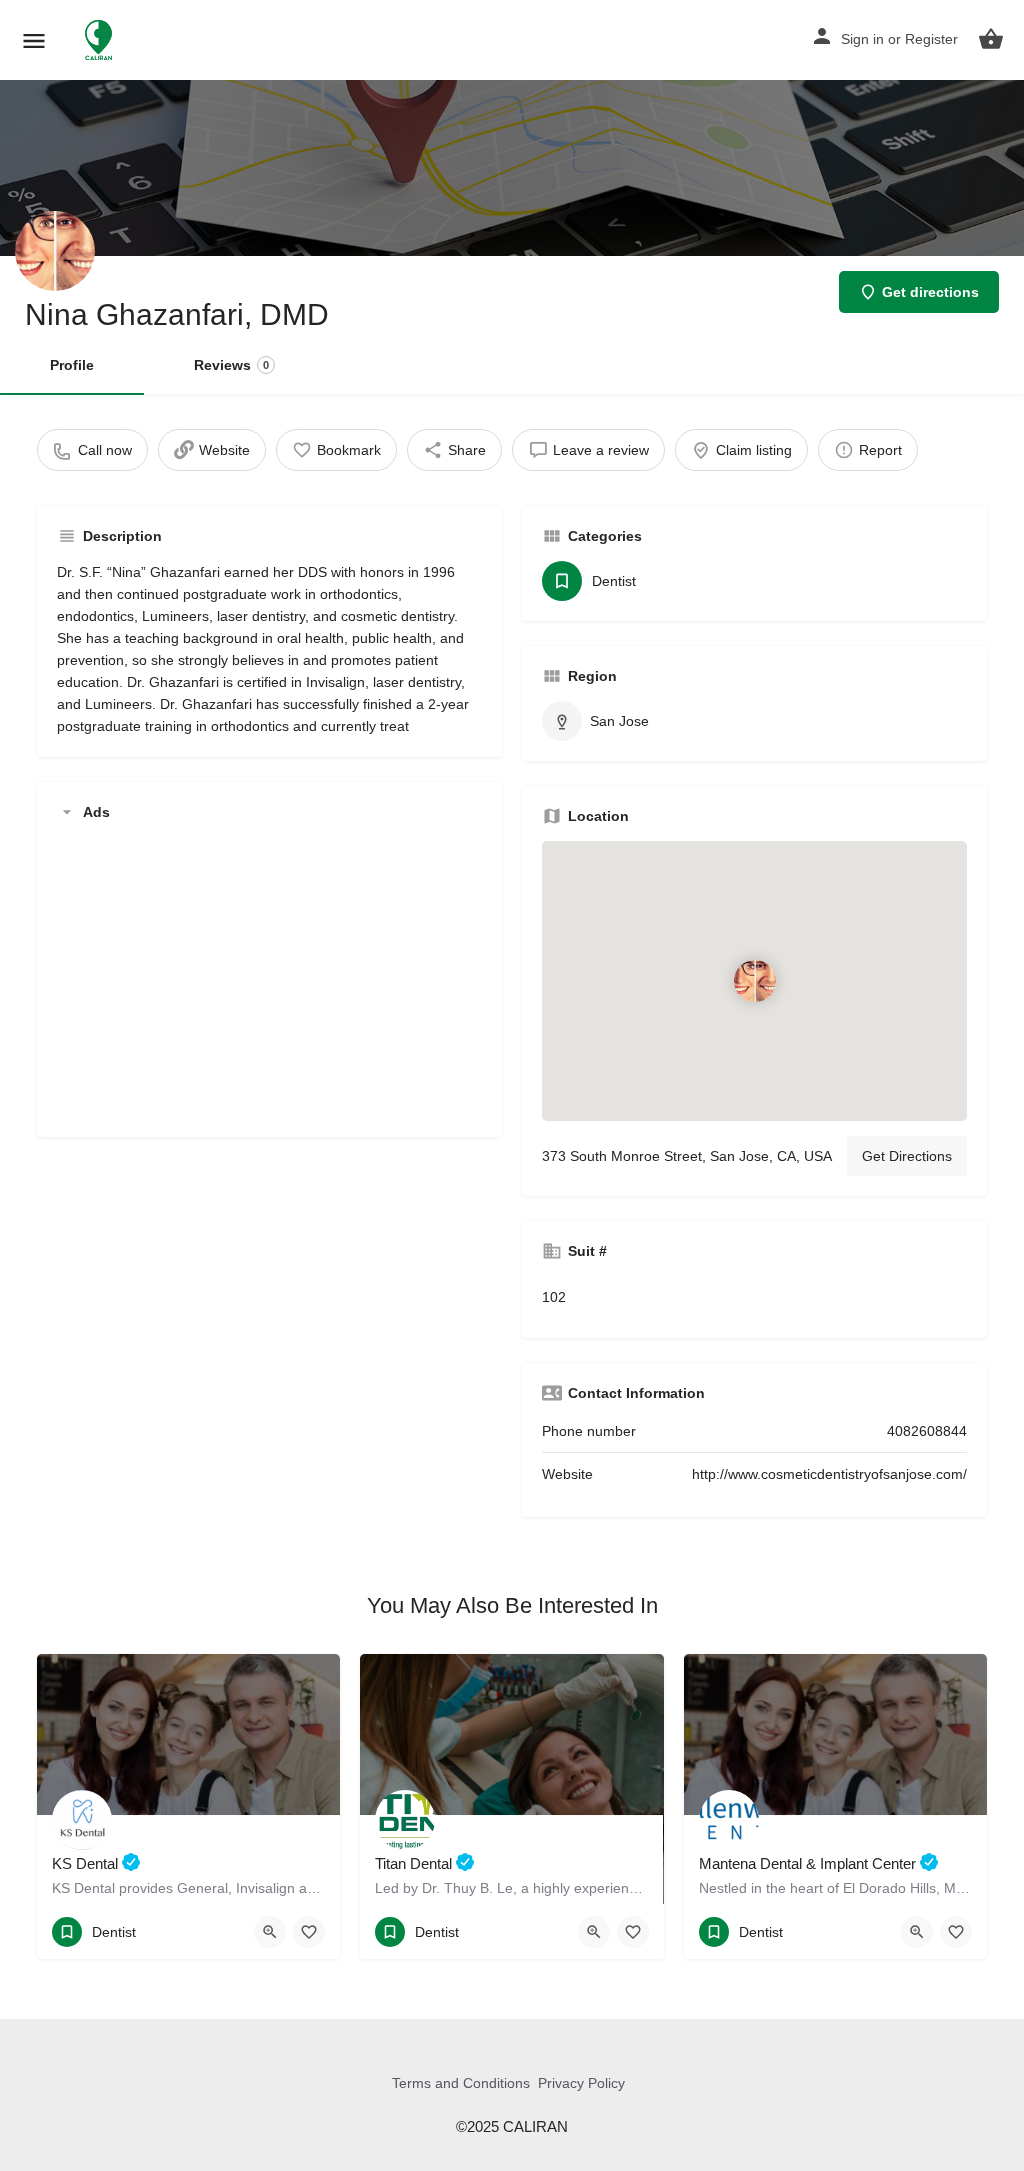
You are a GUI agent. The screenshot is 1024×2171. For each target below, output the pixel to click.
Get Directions (907, 1156)
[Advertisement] (269, 977)
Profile (72, 365)
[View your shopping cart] (991, 39)
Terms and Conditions (461, 2083)
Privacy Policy (581, 2083)
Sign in (862, 39)
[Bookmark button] (309, 1932)
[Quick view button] (270, 1932)
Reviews (231, 365)
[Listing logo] (55, 251)
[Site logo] (101, 40)
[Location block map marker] (754, 980)
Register (931, 39)
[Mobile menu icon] (34, 40)
